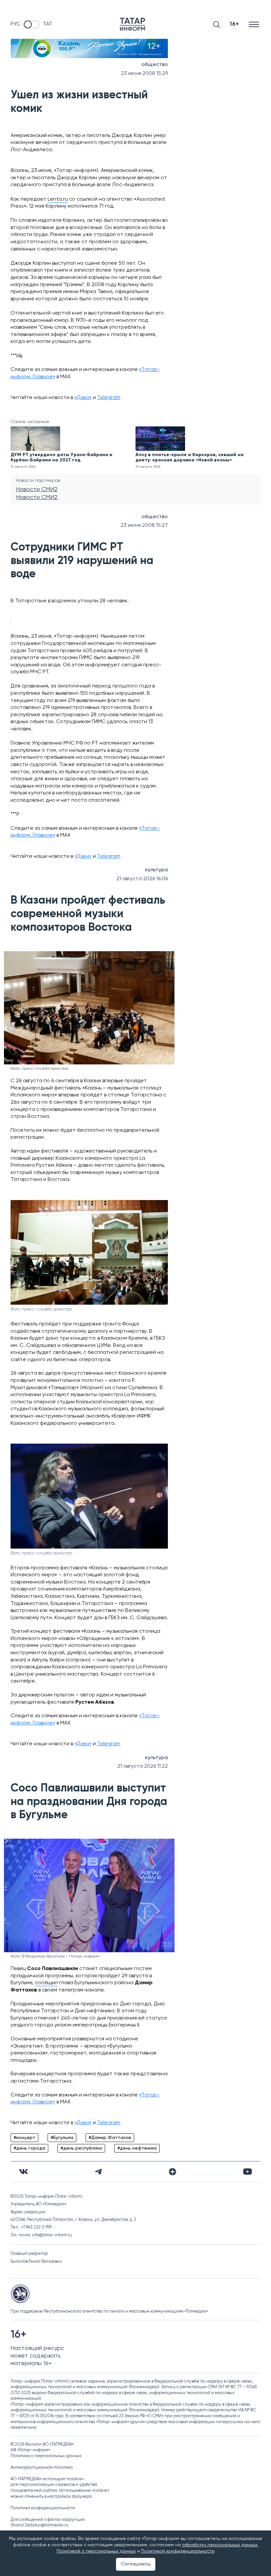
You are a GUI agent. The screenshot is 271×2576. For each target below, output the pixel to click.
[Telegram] (98, 2172)
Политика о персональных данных (46, 2456)
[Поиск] (216, 24)
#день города (29, 2148)
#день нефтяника (137, 2148)
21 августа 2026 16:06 (142, 879)
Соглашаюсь (136, 2564)
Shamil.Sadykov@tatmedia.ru (39, 2525)
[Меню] (255, 24)
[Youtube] (248, 2172)
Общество (155, 65)
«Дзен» (83, 398)
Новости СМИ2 (37, 489)
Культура (156, 870)
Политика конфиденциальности (43, 2508)
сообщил (46, 1983)
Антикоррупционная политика (42, 2468)
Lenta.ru (58, 199)
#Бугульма (62, 2138)
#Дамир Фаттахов (110, 2138)
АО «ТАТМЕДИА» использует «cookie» (47, 2479)
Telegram (109, 398)
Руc (16, 24)
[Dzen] (173, 2172)
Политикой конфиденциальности (178, 2551)
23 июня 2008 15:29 (144, 74)
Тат (48, 24)
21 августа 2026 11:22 (143, 1766)
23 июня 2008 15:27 (144, 525)
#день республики (81, 2148)
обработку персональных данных (220, 2545)
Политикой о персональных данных (96, 2551)
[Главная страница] (133, 24)
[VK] (23, 2172)
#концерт (24, 2138)
